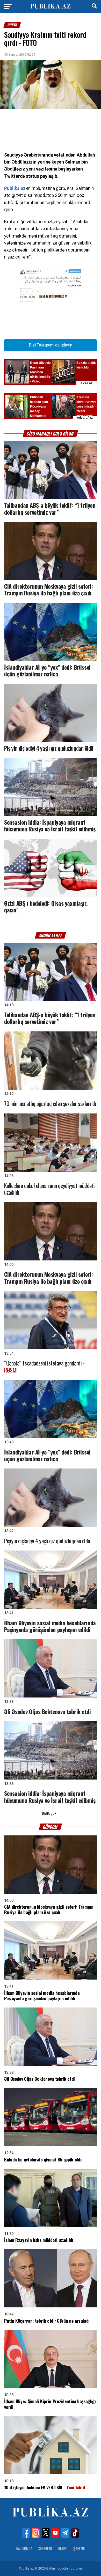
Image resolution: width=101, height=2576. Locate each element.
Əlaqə (62, 2548)
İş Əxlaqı (79, 2548)
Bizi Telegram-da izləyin (51, 345)
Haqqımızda (24, 2548)
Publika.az (15, 188)
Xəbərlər (45, 2548)
